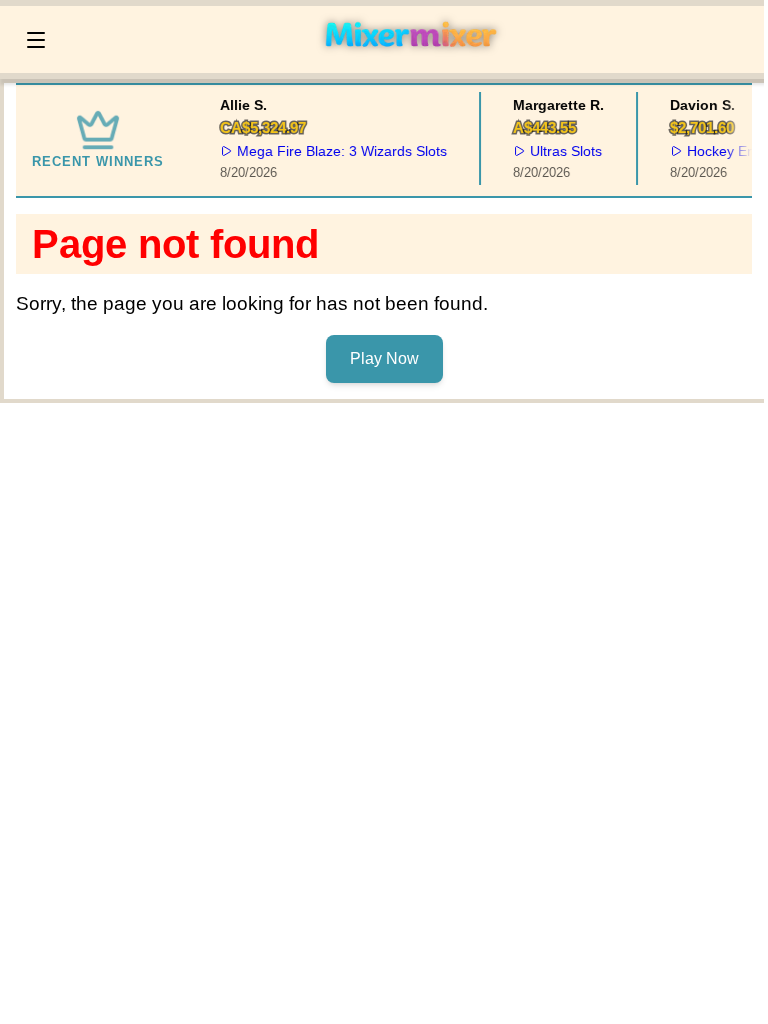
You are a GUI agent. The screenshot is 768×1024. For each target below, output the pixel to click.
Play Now (384, 358)
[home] (410, 59)
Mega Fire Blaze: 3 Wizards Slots (340, 151)
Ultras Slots (564, 151)
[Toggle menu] (36, 40)
